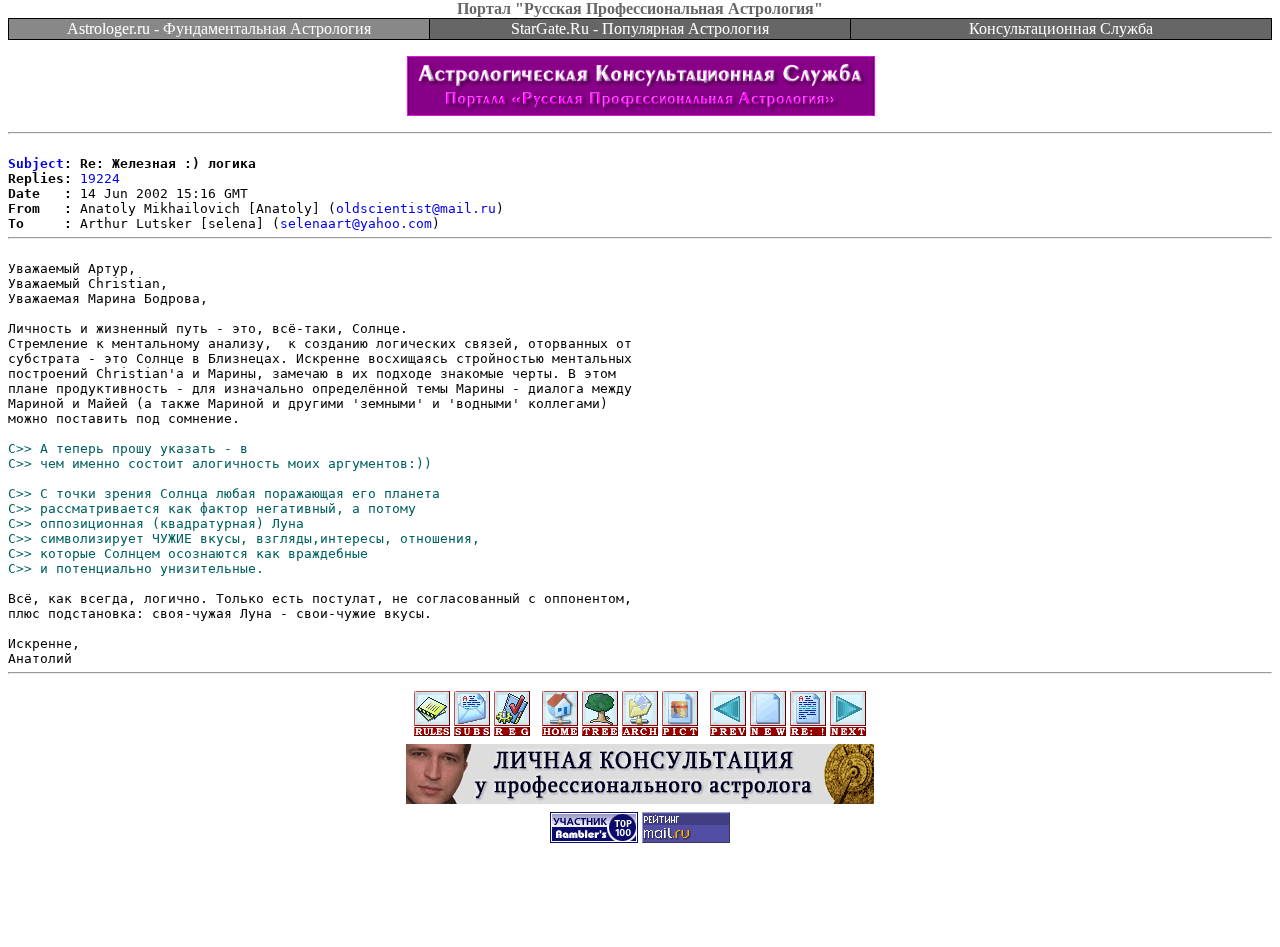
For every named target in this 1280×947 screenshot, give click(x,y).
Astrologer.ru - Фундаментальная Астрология (219, 28)
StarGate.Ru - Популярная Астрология (640, 28)
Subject (36, 163)
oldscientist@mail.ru (416, 208)
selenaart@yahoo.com (356, 223)
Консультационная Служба (1061, 28)
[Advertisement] (640, 902)
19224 (100, 178)
